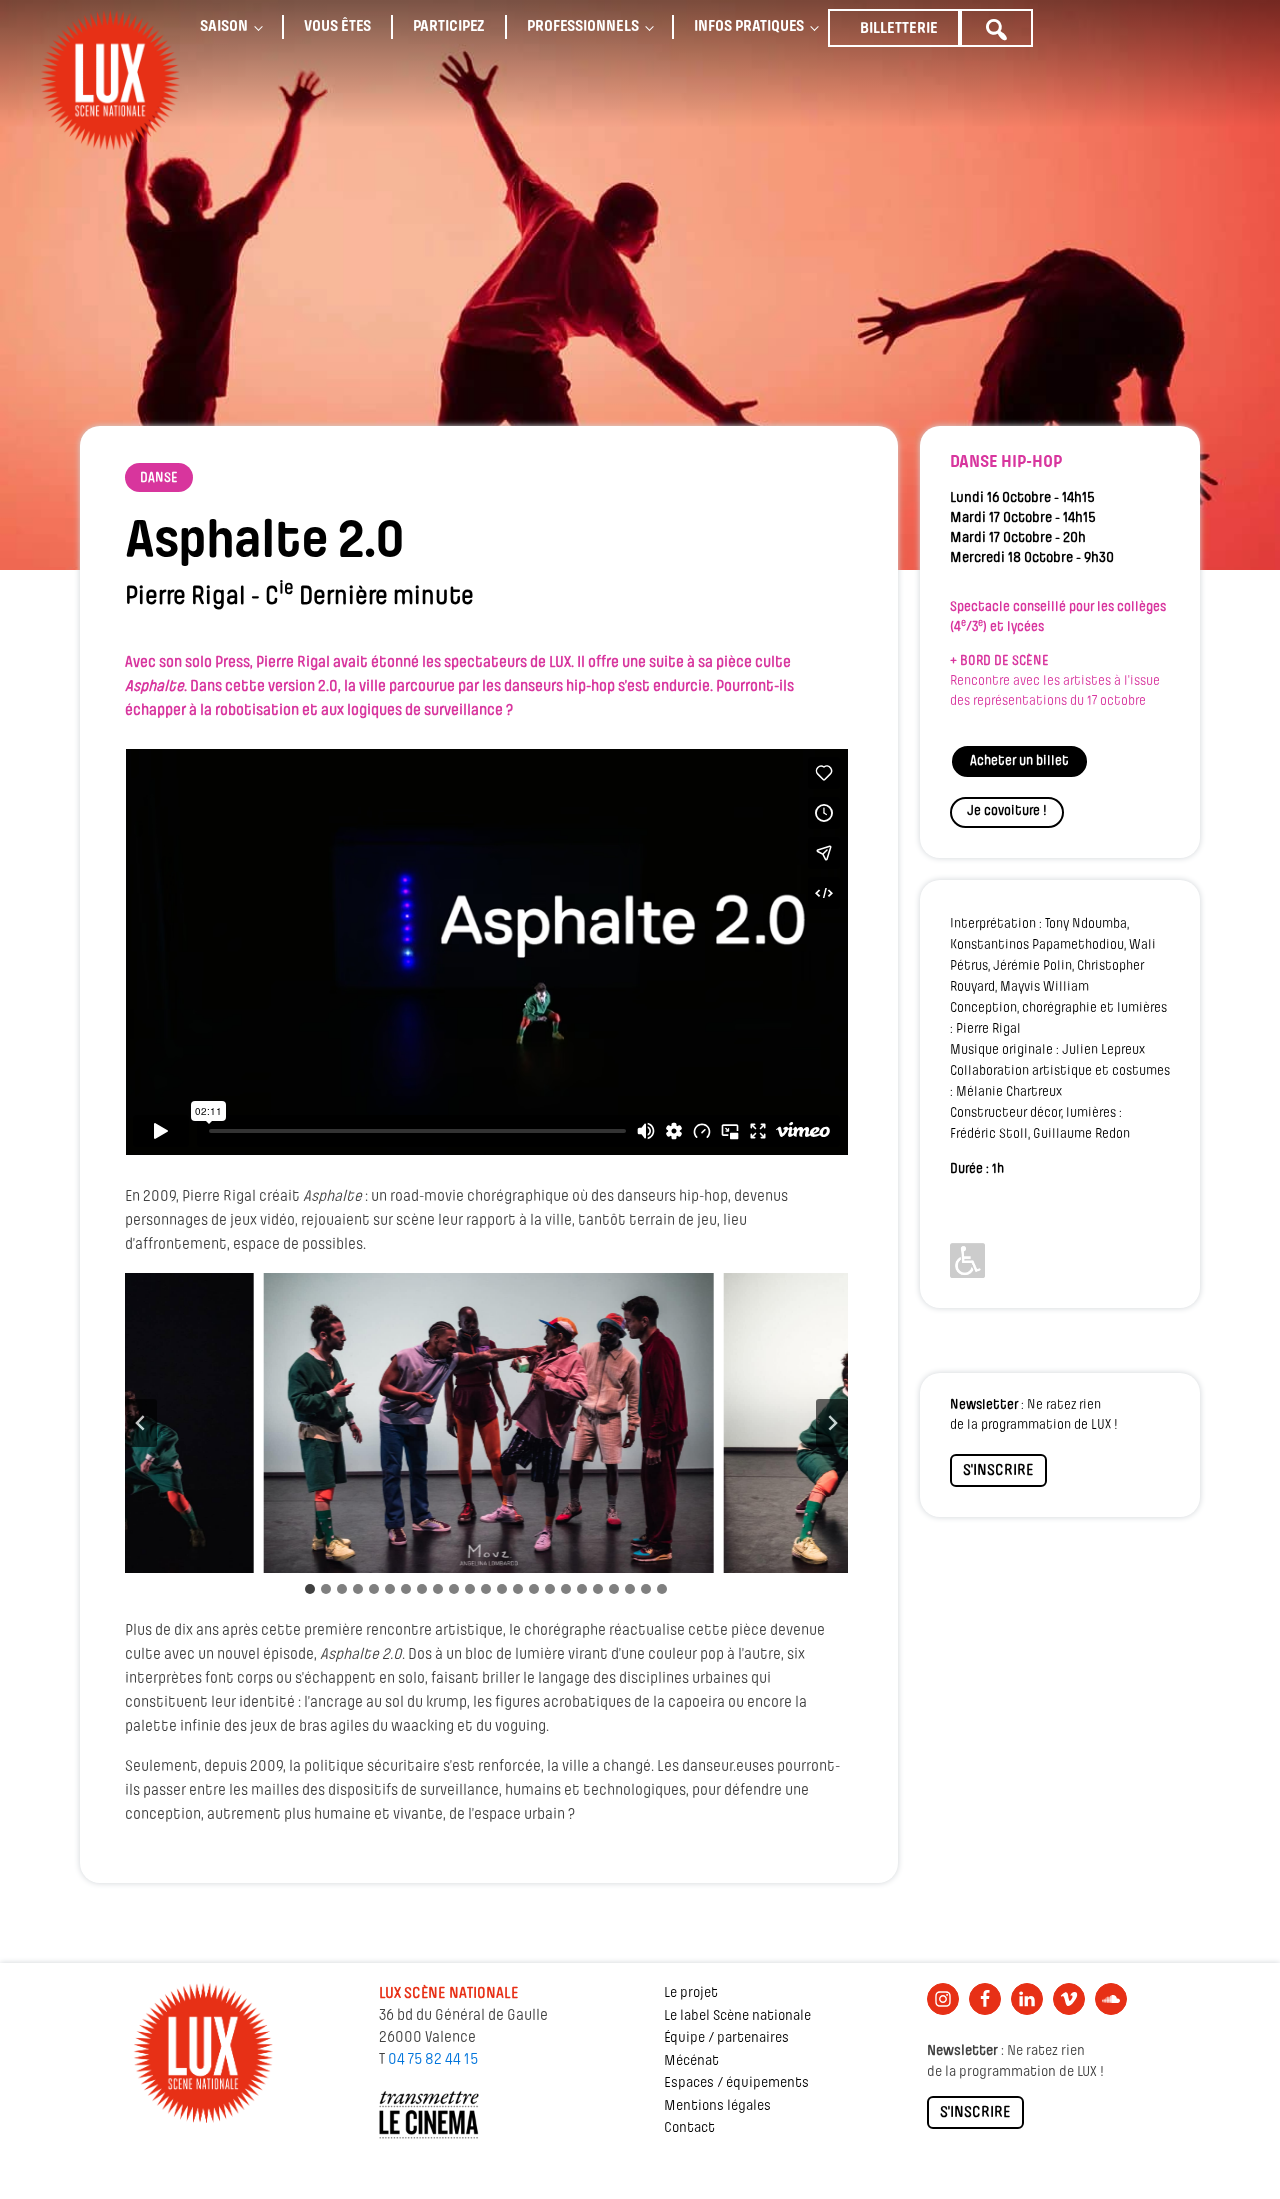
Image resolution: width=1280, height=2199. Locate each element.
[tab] (310, 1589)
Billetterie (899, 29)
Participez (449, 27)
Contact (689, 2128)
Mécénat (691, 2061)
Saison (224, 27)
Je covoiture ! (1007, 811)
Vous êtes (337, 27)
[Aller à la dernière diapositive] (141, 1423)
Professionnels (583, 27)
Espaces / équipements (736, 2083)
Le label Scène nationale (737, 2016)
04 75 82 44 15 (433, 2060)
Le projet (691, 1993)
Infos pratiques (749, 27)
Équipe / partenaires (726, 2038)
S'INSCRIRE (998, 1471)
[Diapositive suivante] (832, 1423)
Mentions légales (717, 2106)
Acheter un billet (1019, 761)
